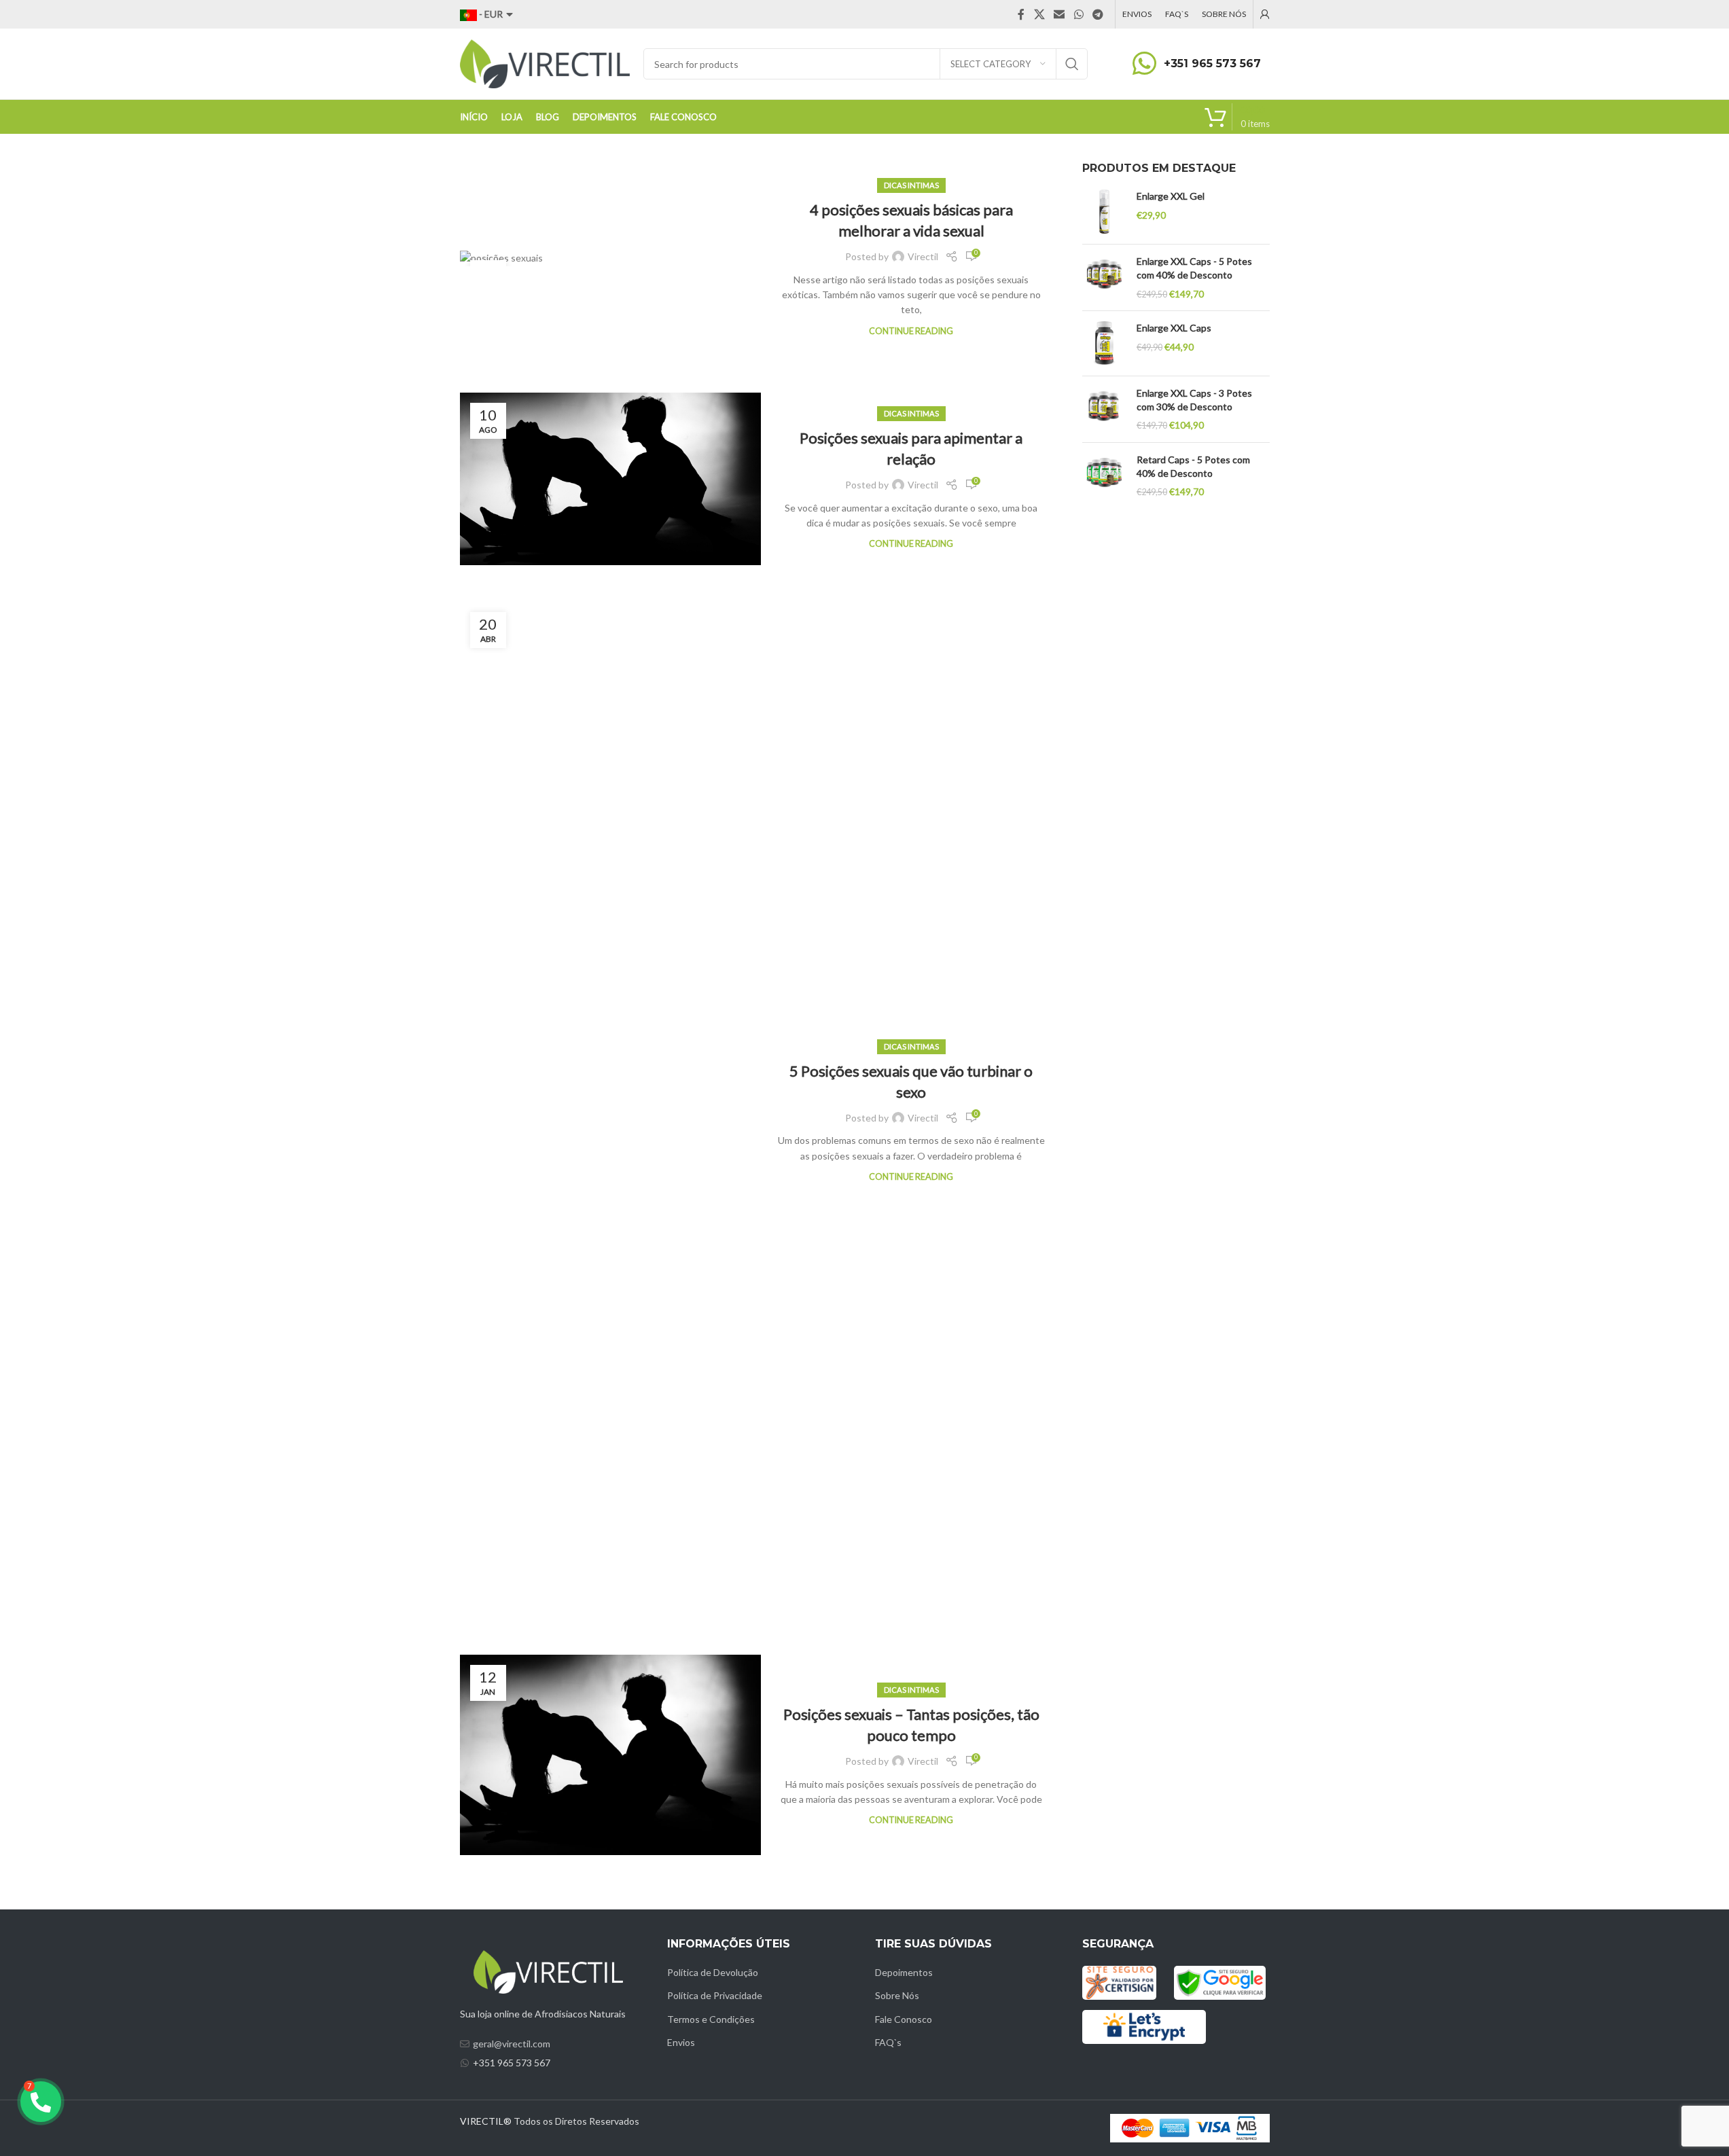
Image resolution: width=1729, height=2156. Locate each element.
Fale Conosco (904, 2019)
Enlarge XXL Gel (1171, 196)
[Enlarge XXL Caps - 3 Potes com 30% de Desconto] (1104, 409)
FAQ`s (888, 2042)
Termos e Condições (711, 2019)
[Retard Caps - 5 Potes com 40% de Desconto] (1104, 476)
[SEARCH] (1072, 64)
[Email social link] (1059, 14)
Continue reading (911, 331)
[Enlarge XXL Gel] (1104, 212)
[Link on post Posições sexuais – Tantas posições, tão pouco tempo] (610, 1755)
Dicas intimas (911, 185)
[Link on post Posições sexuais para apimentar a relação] (610, 479)
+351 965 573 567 (1212, 64)
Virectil (923, 256)
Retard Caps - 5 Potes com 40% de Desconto (1193, 466)
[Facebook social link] (1021, 14)
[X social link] (1039, 14)
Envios (681, 2042)
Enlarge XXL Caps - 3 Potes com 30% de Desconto (1194, 400)
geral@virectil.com (512, 2044)
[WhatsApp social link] (1079, 14)
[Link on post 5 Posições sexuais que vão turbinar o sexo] (610, 1111)
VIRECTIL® (486, 2121)
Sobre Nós (897, 1995)
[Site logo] (545, 63)
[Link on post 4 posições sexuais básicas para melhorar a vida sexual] (610, 258)
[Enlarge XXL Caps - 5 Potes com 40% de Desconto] (1104, 277)
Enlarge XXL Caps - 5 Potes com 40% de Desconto (1194, 268)
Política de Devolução (713, 1972)
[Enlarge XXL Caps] (1104, 343)
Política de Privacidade (715, 1995)
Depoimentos (904, 1972)
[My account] (1265, 14)
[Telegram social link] (1098, 14)
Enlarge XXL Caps (1174, 328)
